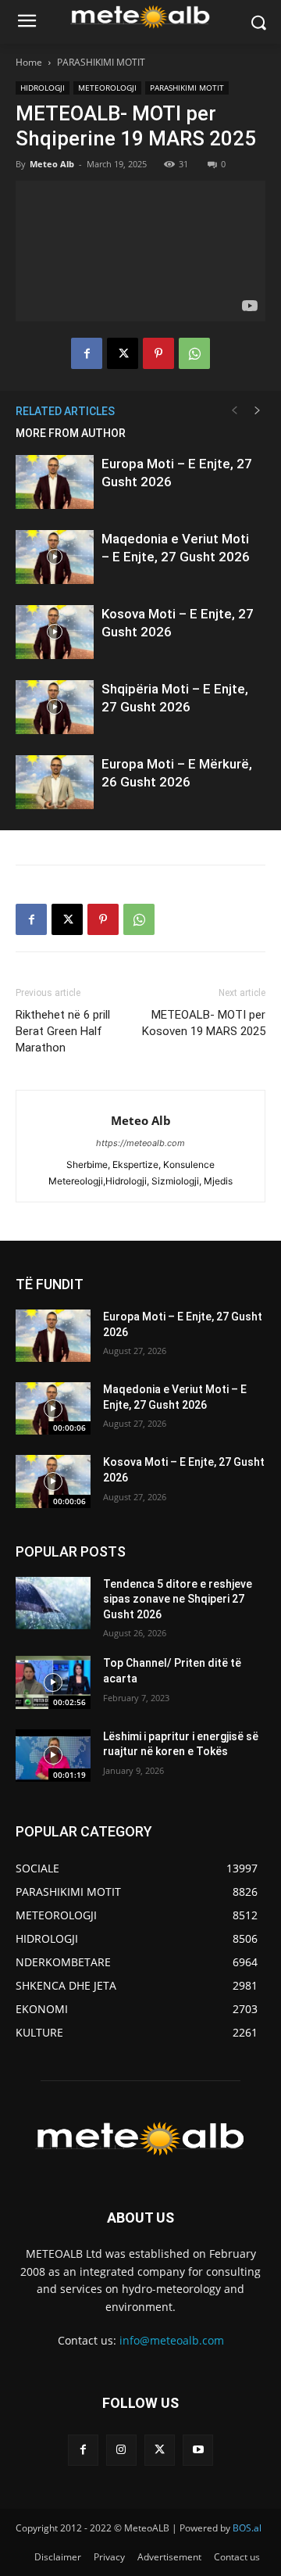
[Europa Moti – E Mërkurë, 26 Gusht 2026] (55, 782)
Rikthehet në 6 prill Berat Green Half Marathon (63, 1031)
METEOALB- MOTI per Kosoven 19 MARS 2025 (204, 1023)
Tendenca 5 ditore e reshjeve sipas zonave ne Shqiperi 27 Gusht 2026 (178, 1599)
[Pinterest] (158, 353)
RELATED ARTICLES (65, 411)
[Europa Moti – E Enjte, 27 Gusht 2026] (55, 482)
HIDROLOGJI (43, 88)
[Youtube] (198, 2450)
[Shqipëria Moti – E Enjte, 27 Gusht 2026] (55, 707)
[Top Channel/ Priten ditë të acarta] (53, 1682)
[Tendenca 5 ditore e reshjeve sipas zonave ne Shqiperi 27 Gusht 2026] (53, 1603)
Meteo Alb (52, 164)
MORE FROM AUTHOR (71, 433)
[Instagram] (121, 2450)
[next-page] (258, 411)
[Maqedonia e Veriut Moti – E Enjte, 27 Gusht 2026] (55, 557)
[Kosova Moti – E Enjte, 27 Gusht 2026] (55, 632)
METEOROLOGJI (107, 88)
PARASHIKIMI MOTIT (101, 62)
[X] (123, 353)
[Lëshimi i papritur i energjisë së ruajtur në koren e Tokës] (53, 1756)
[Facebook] (87, 353)
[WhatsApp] (194, 353)
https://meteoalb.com (140, 1143)
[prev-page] (234, 411)
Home (29, 62)
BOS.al (247, 2528)
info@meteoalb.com (172, 2340)
